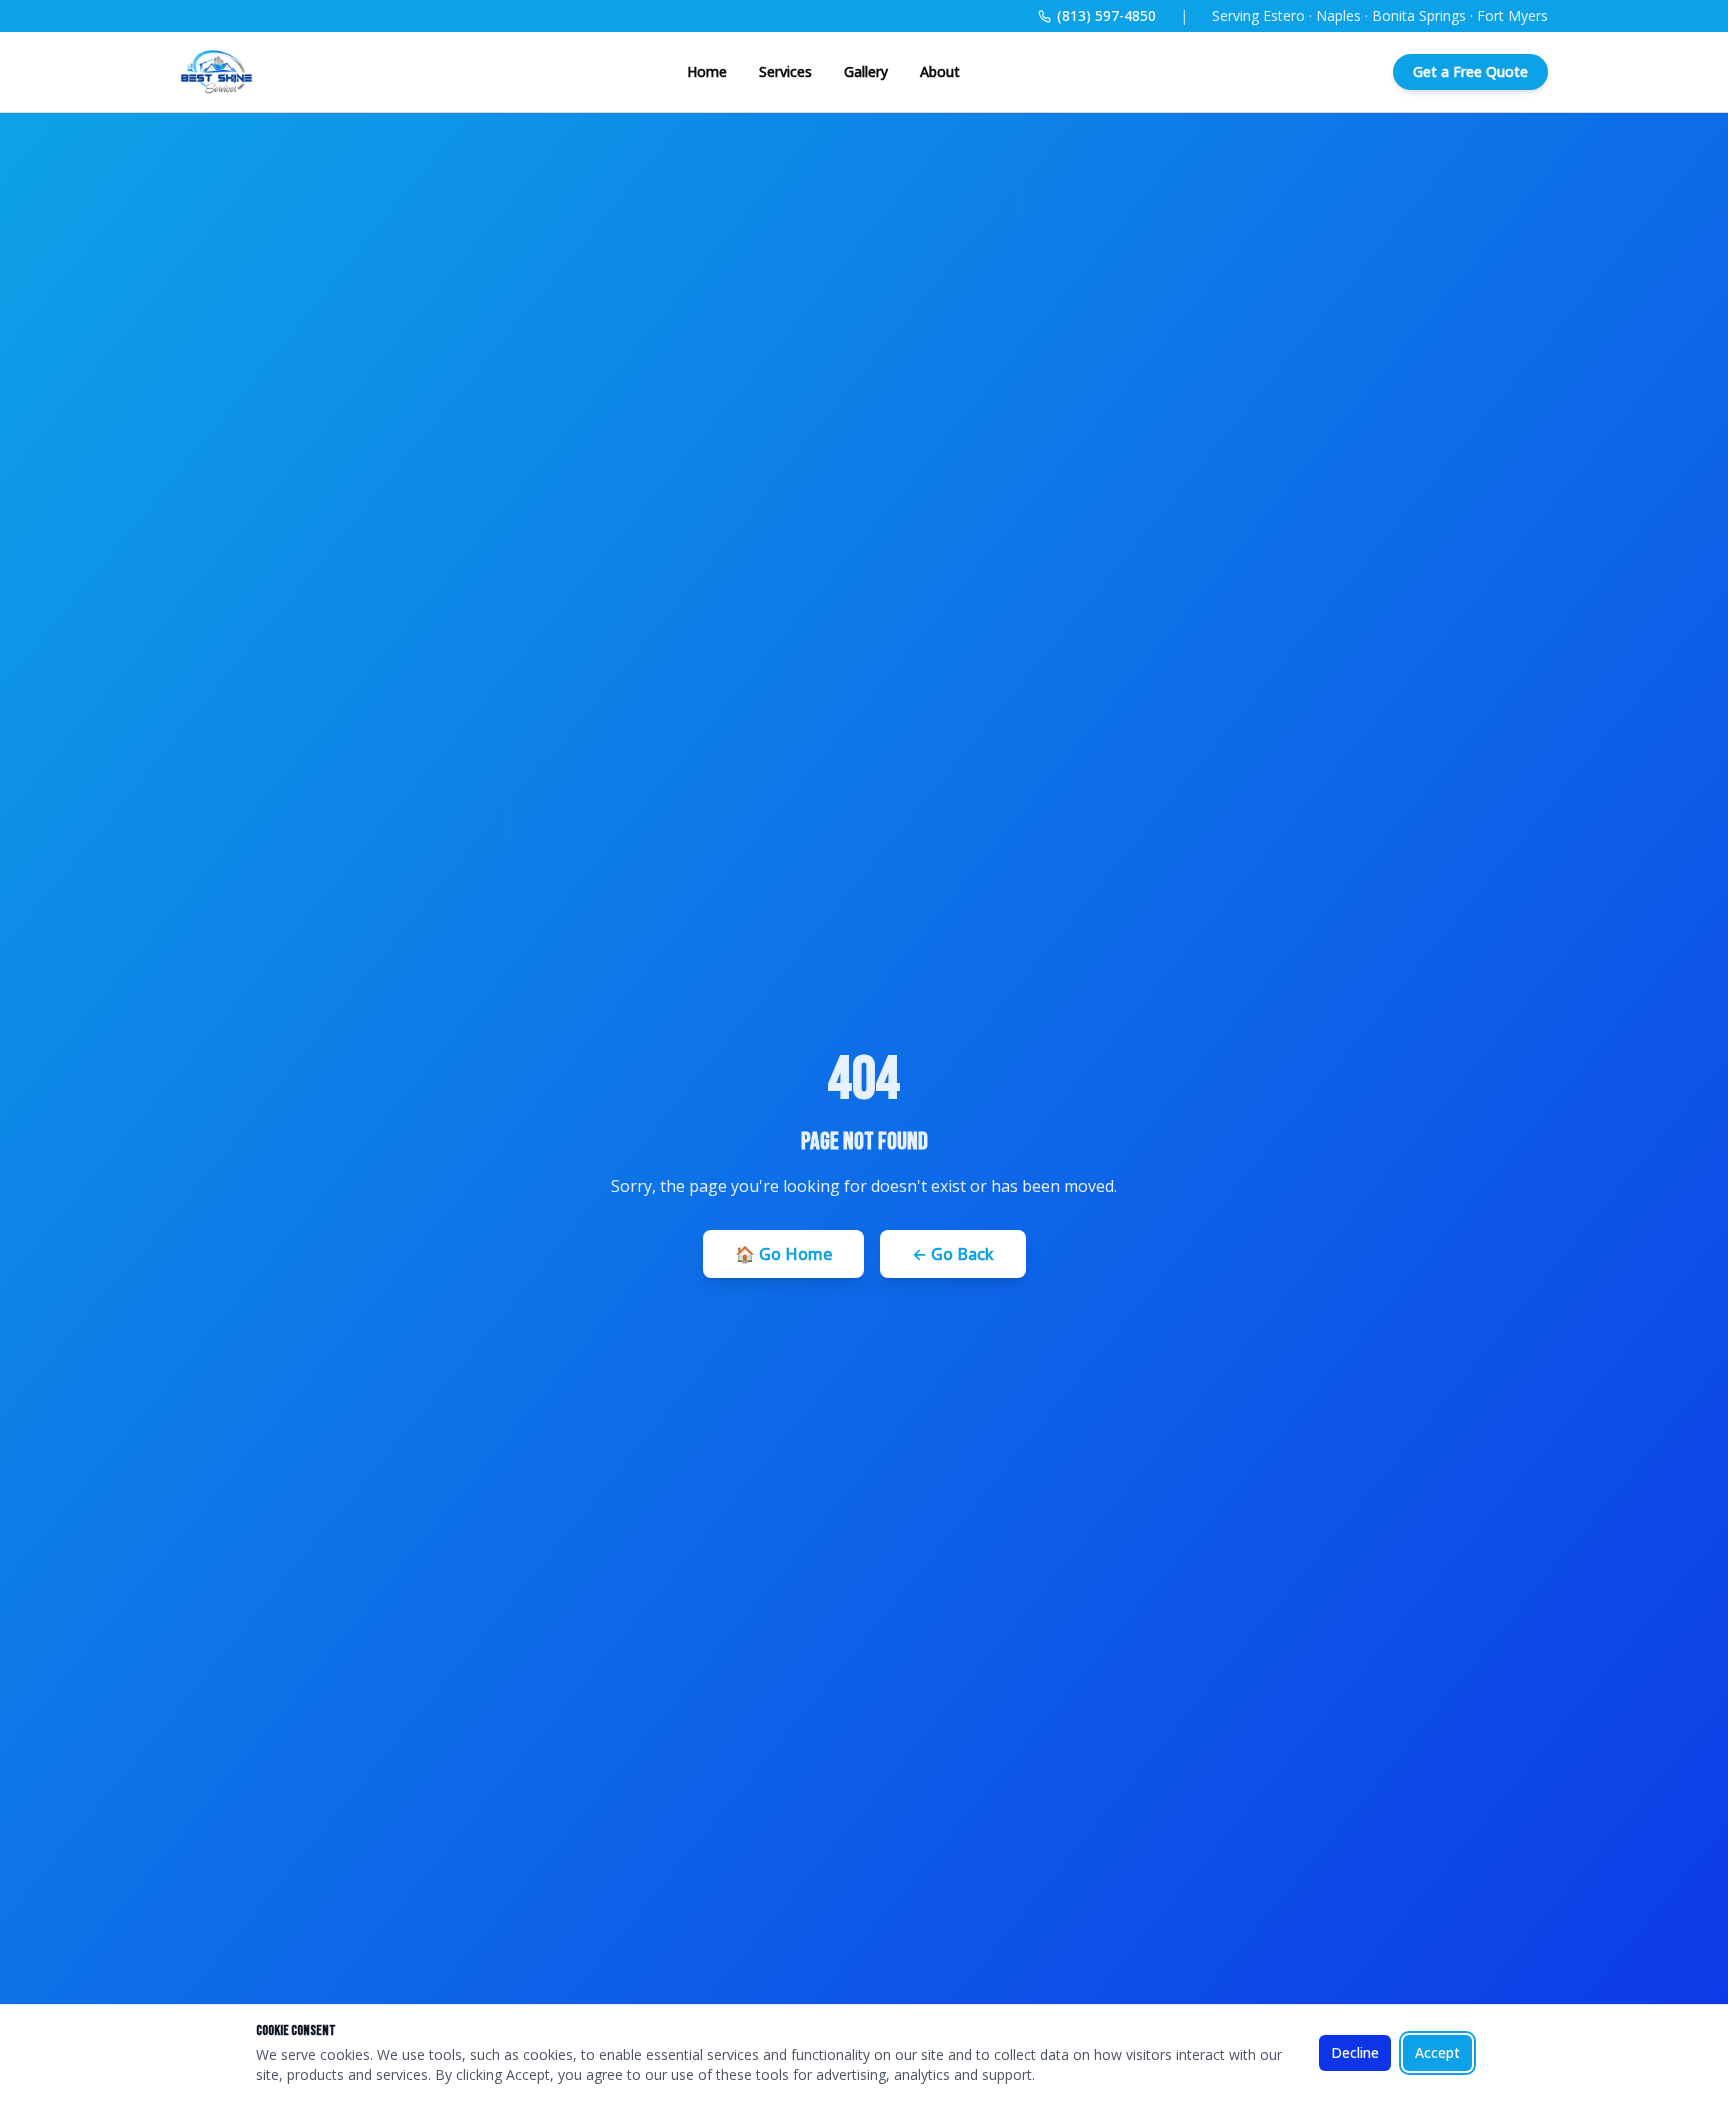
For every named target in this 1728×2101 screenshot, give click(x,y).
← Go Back (953, 1254)
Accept (1437, 2052)
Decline (1355, 2052)
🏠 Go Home (783, 1254)
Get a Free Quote (1470, 71)
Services (785, 71)
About (940, 71)
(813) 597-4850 (1106, 15)
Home (707, 71)
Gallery (866, 71)
